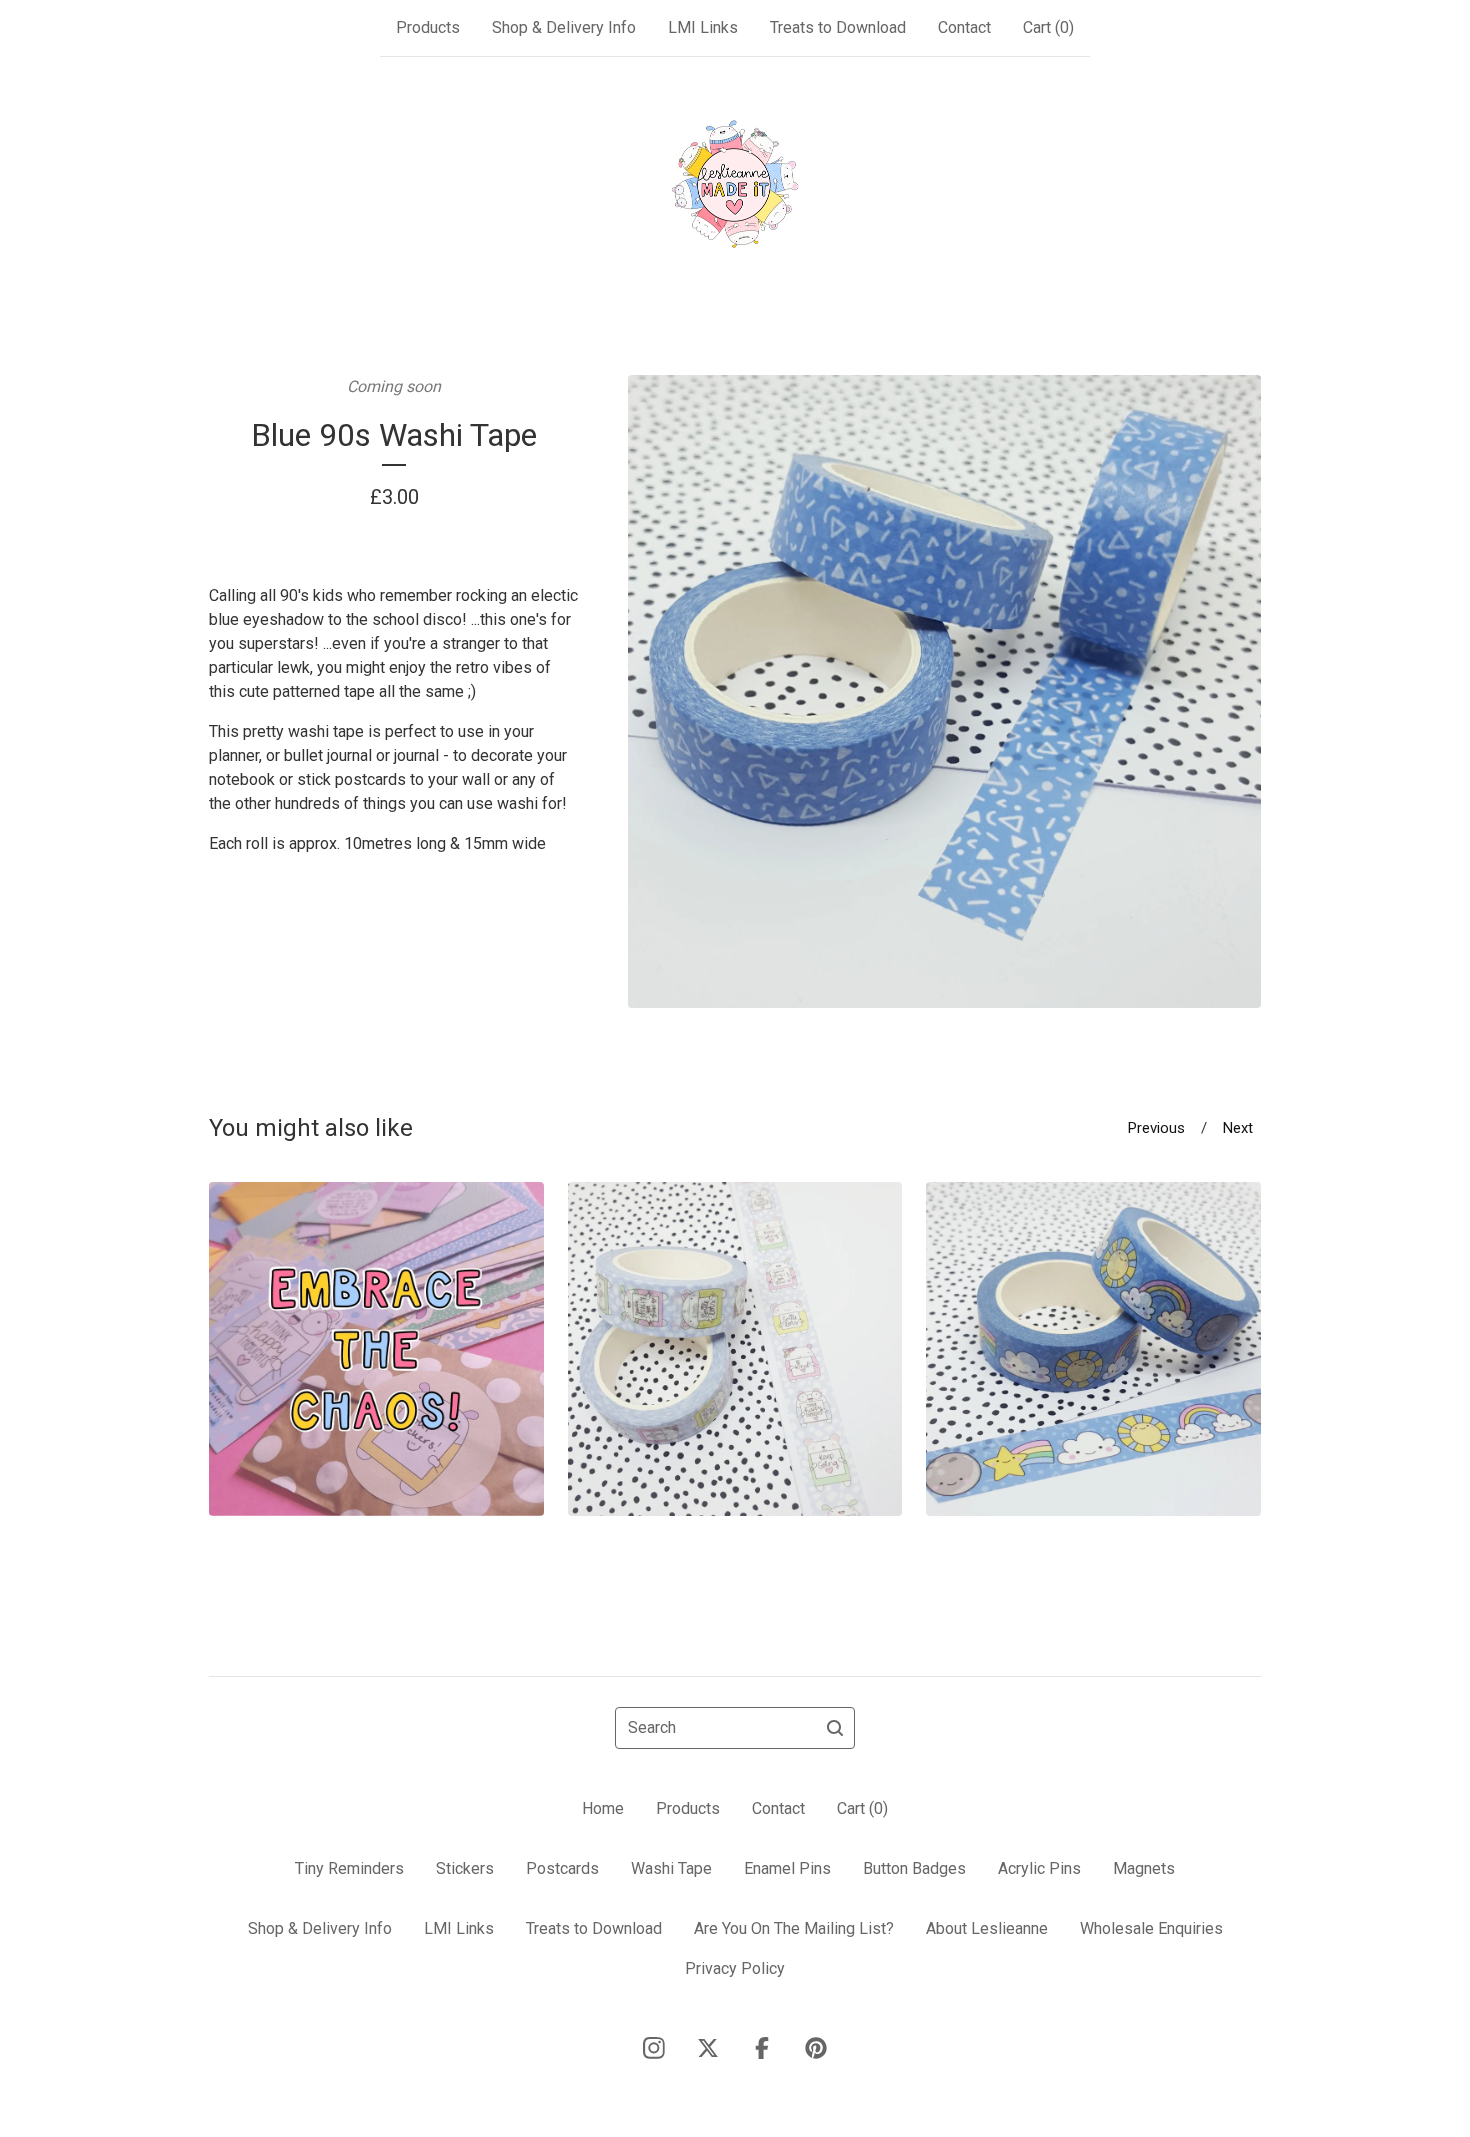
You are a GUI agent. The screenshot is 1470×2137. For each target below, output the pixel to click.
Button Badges (914, 1868)
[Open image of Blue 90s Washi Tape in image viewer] (944, 691)
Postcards (562, 1868)
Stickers (465, 1868)
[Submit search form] (835, 1728)
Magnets (1144, 1868)
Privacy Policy (735, 1968)
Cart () (1048, 27)
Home (603, 1808)
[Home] (735, 184)
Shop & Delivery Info (564, 27)
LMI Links (703, 27)
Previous (1156, 1128)
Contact (964, 27)
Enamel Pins (787, 1868)
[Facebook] (762, 2048)
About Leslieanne (987, 1928)
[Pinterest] (816, 2048)
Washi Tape (671, 1868)
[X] (708, 2048)
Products (428, 27)
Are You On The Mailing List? (794, 1928)
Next (1238, 1128)
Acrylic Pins (1039, 1868)
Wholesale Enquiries (1151, 1928)
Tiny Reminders (349, 1868)
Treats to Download (838, 27)
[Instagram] (654, 2048)
